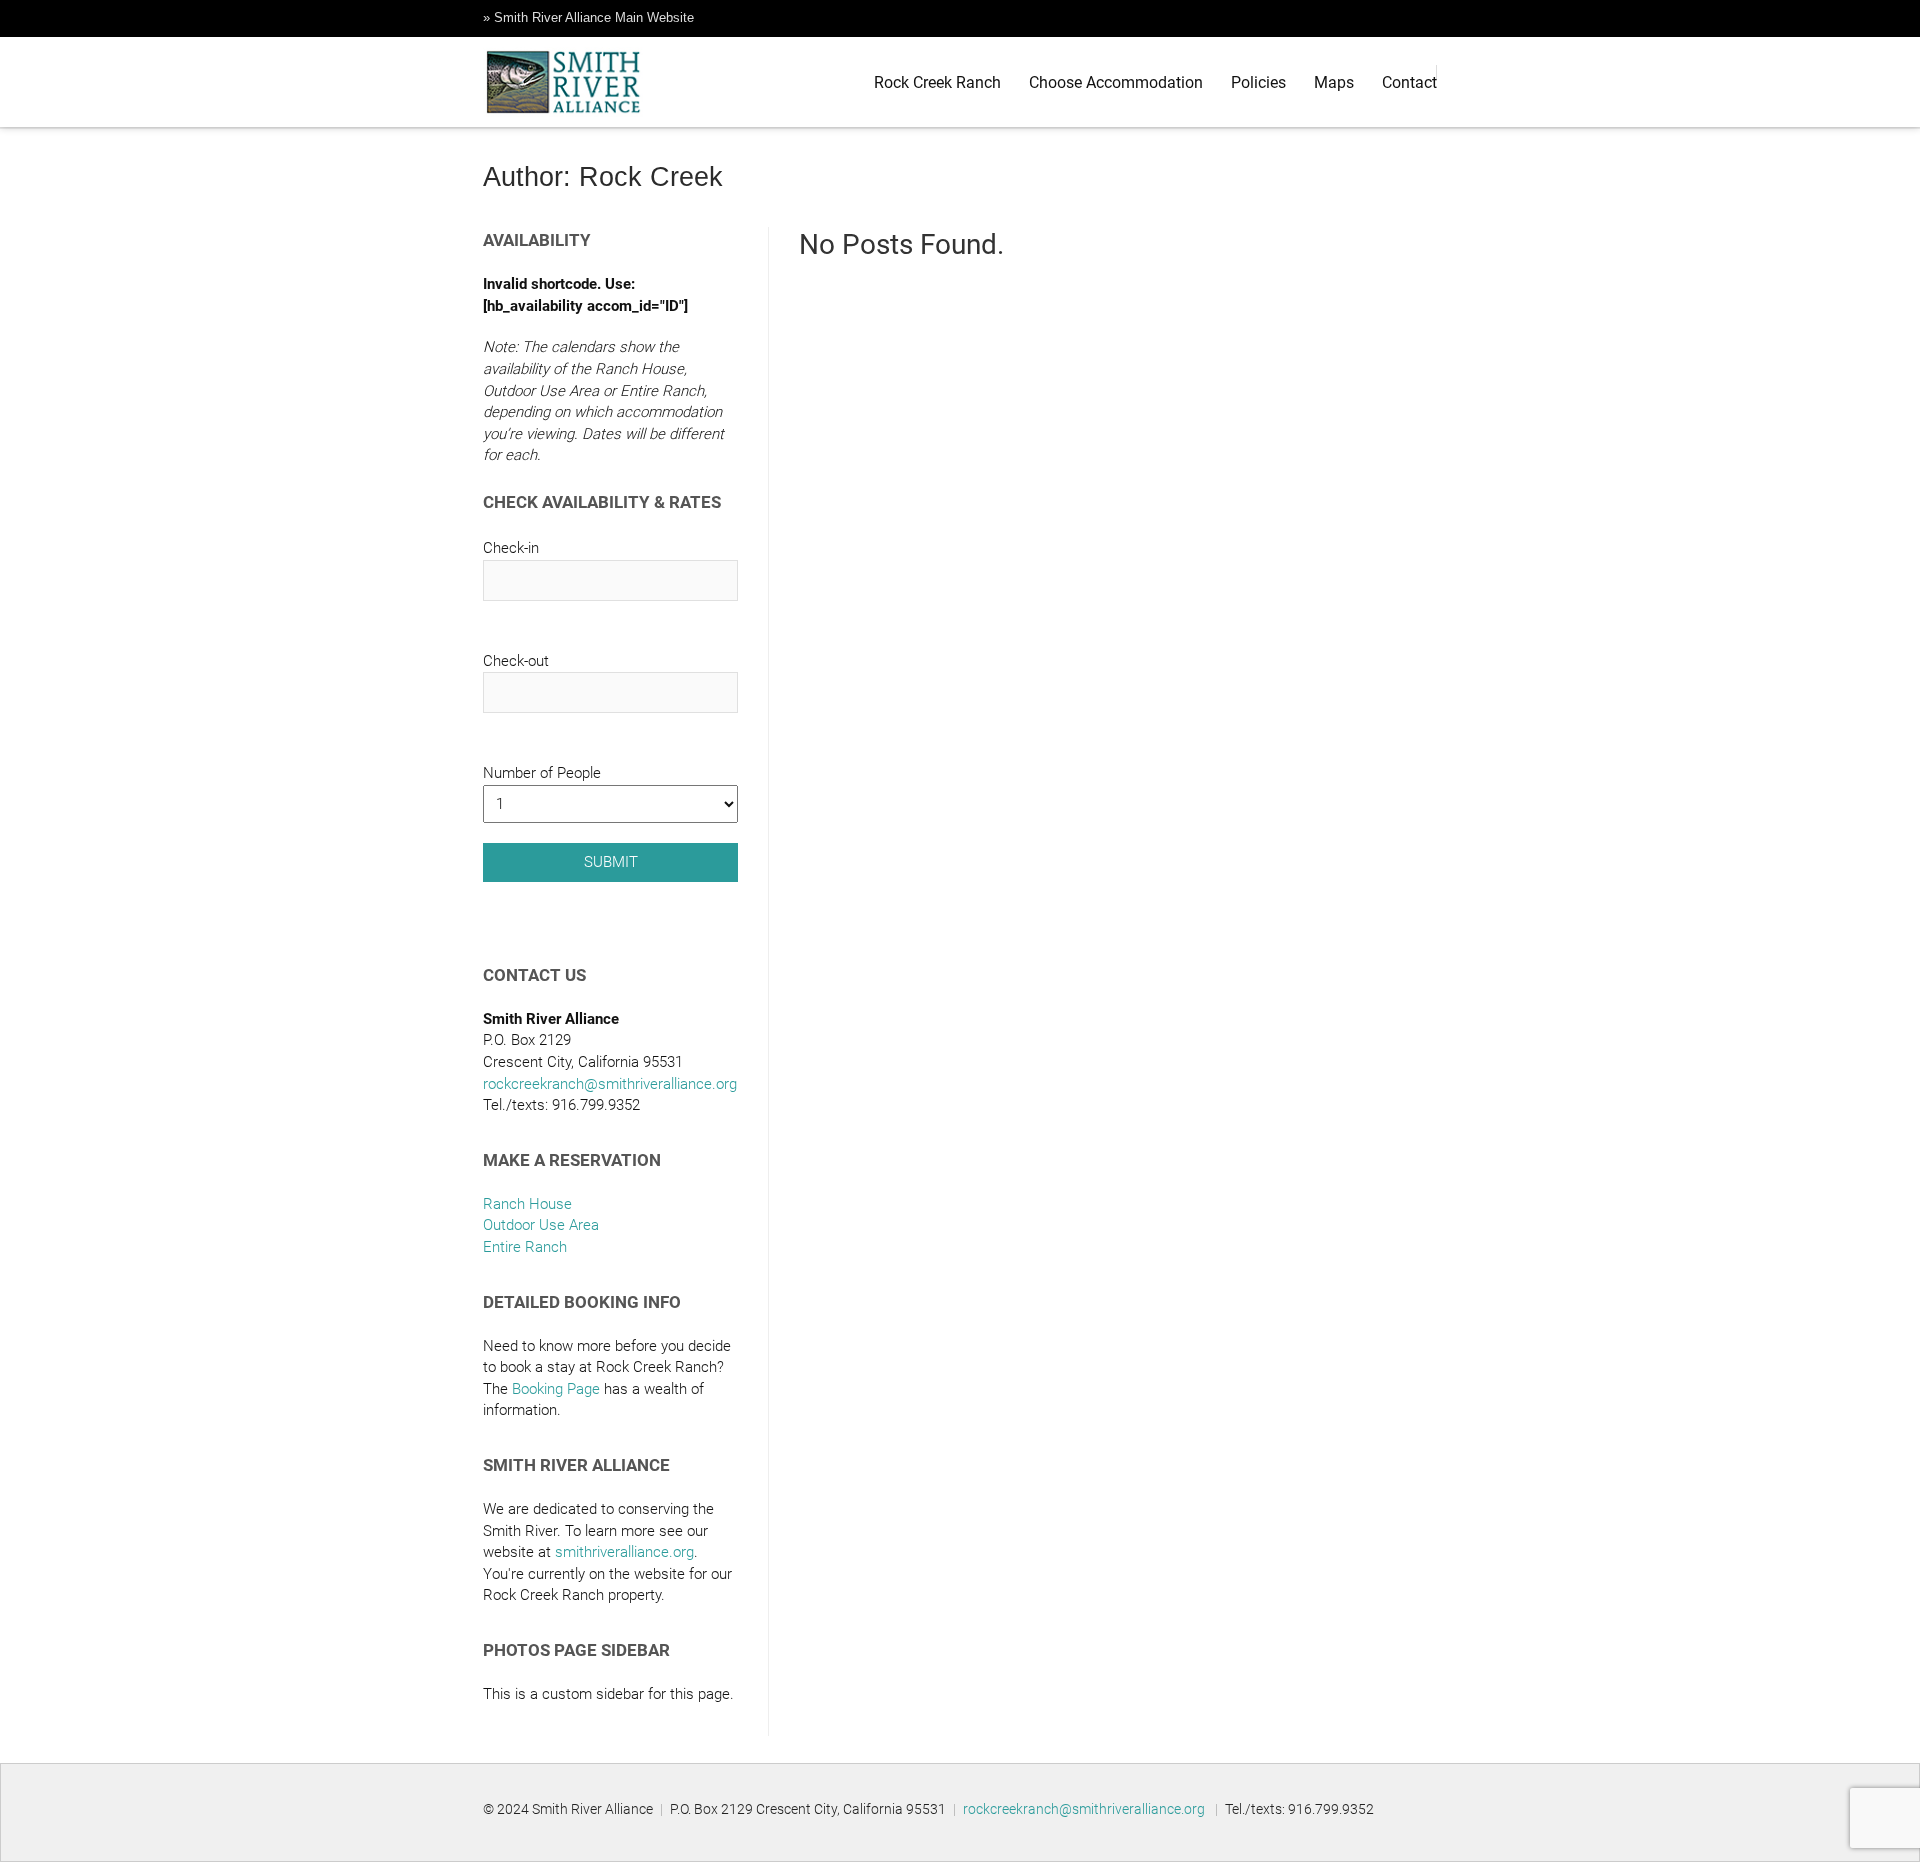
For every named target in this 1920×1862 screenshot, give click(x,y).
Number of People (542, 773)
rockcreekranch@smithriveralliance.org (610, 1084)
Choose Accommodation (1116, 82)
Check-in (511, 548)
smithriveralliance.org (624, 1552)
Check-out (516, 661)
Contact (1409, 82)
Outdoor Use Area (541, 1225)
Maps (1334, 82)
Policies (1258, 82)
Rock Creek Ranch (937, 82)
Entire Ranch (525, 1247)
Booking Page (556, 1389)
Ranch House (527, 1204)
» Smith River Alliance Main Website (588, 17)
